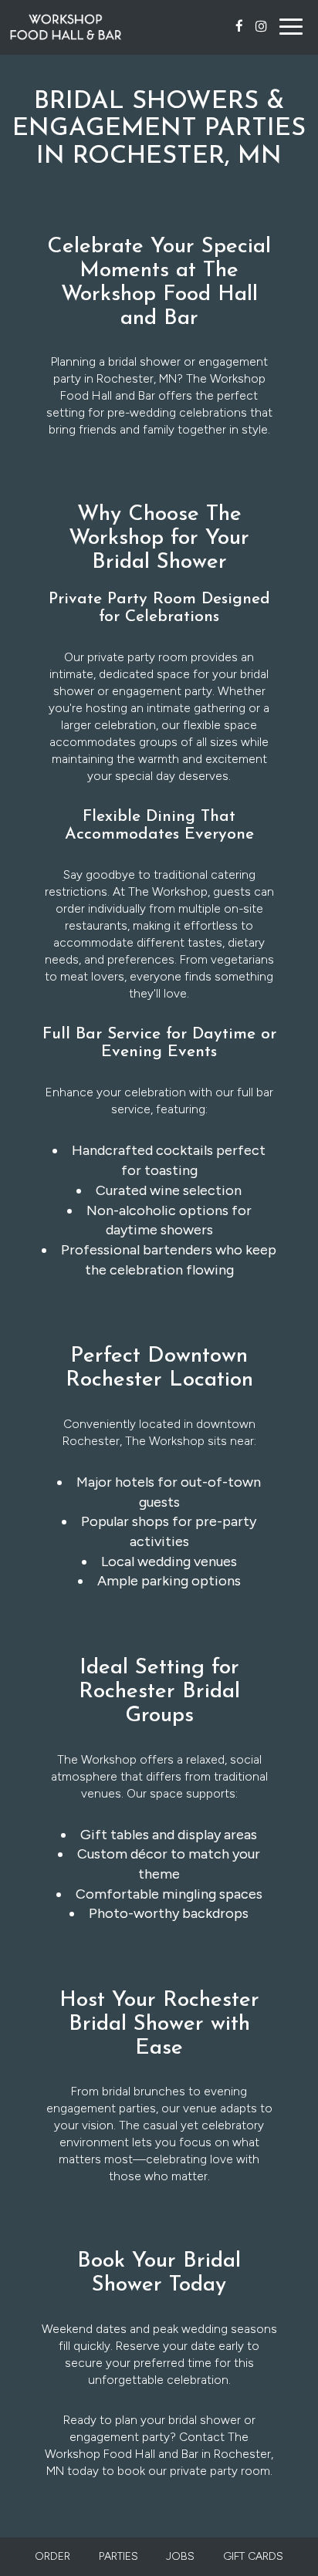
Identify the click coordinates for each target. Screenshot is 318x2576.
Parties (118, 2556)
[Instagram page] (261, 26)
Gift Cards (253, 2556)
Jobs (180, 2556)
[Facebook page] (239, 26)
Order (52, 2556)
